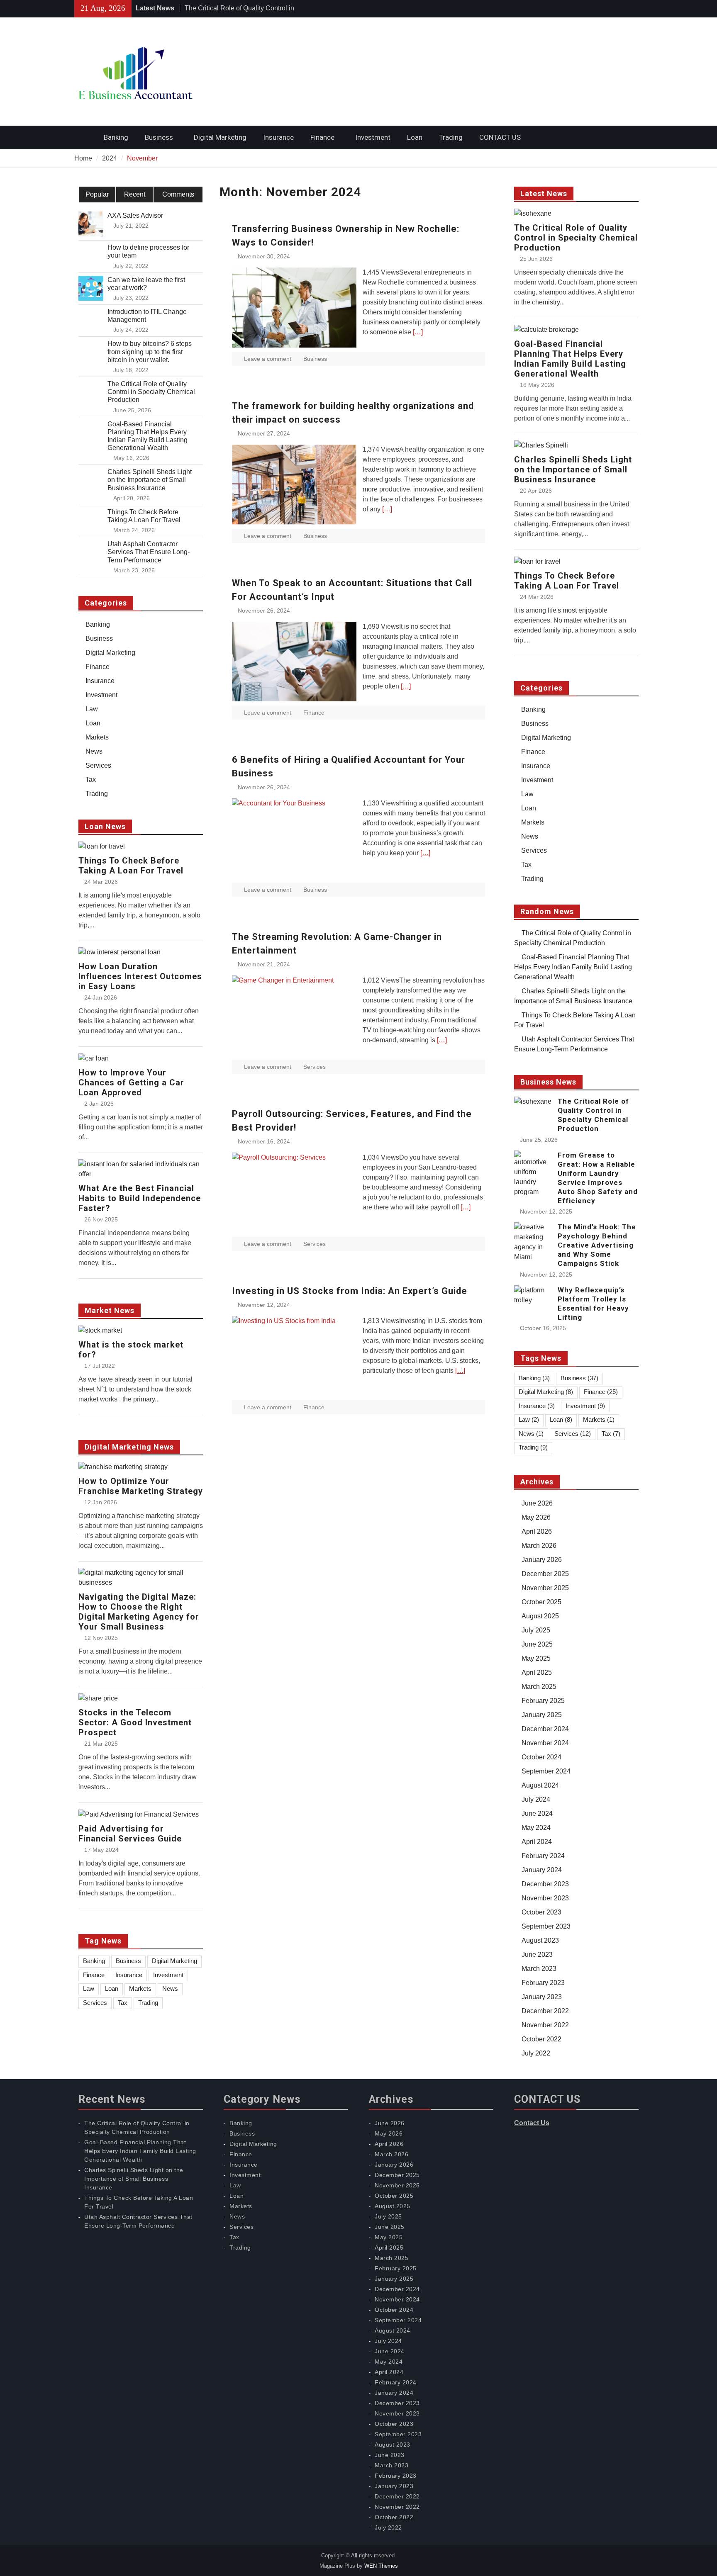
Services (315, 1067)
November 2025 (545, 1588)
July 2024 (536, 1799)
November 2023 (545, 1898)
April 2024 (537, 1842)
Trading (451, 137)
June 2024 (537, 1813)
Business (159, 137)
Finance (322, 137)
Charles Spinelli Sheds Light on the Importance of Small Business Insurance (573, 469)
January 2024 (542, 1870)
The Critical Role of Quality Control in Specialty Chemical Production (576, 238)
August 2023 (540, 1940)
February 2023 (543, 1983)
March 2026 (539, 1546)
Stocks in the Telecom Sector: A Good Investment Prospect (135, 1722)
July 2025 (536, 1630)
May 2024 (536, 1828)
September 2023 (546, 1926)
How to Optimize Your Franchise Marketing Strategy (141, 1486)
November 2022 (545, 2025)
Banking (116, 137)
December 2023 (545, 1884)
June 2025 (537, 1644)
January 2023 (542, 1997)
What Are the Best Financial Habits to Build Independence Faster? (140, 1198)
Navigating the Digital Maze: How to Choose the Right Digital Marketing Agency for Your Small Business (139, 1612)
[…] (418, 332)
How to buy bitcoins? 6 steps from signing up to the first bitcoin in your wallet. (150, 351)
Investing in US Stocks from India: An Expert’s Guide (350, 1291)
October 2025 (541, 1602)
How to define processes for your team (148, 251)
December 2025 (545, 1574)
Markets (533, 822)
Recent (135, 194)
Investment (373, 137)
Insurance (278, 137)
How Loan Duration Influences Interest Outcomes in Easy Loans (140, 976)
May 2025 (536, 1658)
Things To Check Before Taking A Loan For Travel (567, 581)
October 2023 (541, 1912)
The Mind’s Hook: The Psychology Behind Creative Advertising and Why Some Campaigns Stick (597, 1245)
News (530, 836)
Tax (526, 865)
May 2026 (536, 1517)
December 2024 (545, 1729)
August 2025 (540, 1616)
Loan (415, 137)
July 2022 (536, 2053)
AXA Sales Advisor (135, 215)
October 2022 (541, 2039)
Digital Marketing (220, 137)
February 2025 (543, 1701)
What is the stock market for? (131, 1350)
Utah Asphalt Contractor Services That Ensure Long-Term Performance (149, 552)
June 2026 (537, 1503)
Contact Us (532, 2123)
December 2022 (545, 2011)
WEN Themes (381, 2566)
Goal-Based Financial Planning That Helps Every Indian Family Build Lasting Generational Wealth (570, 359)
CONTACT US (500, 137)
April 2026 (537, 1531)
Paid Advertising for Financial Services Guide (130, 1834)
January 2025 (542, 1715)
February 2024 (543, 1856)
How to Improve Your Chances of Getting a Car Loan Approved (131, 1082)
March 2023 (539, 1969)
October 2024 (541, 1757)
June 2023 (537, 1955)
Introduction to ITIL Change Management (147, 316)
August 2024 (540, 1785)
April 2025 (537, 1672)
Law (527, 794)
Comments (178, 194)
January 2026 (542, 1560)
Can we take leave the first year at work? (146, 284)
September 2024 (546, 1771)
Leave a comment (268, 359)
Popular (97, 194)
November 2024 (545, 1743)
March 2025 (539, 1687)
